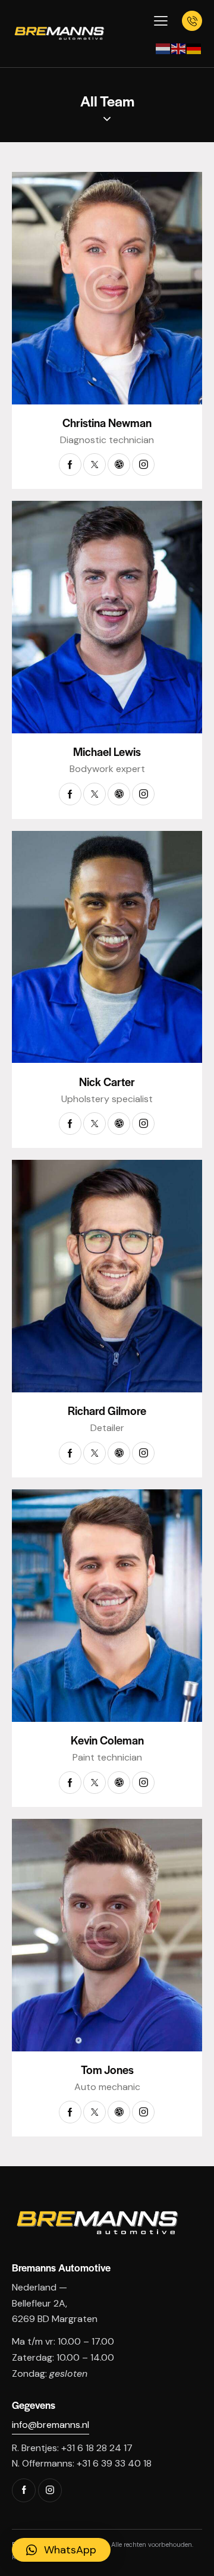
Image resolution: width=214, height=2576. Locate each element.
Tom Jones (107, 2070)
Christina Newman (107, 423)
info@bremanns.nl (51, 2425)
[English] (179, 48)
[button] (61, 2550)
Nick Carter (107, 1082)
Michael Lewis (107, 752)
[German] (194, 48)
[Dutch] (163, 48)
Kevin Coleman (107, 1740)
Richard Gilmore (107, 1411)
